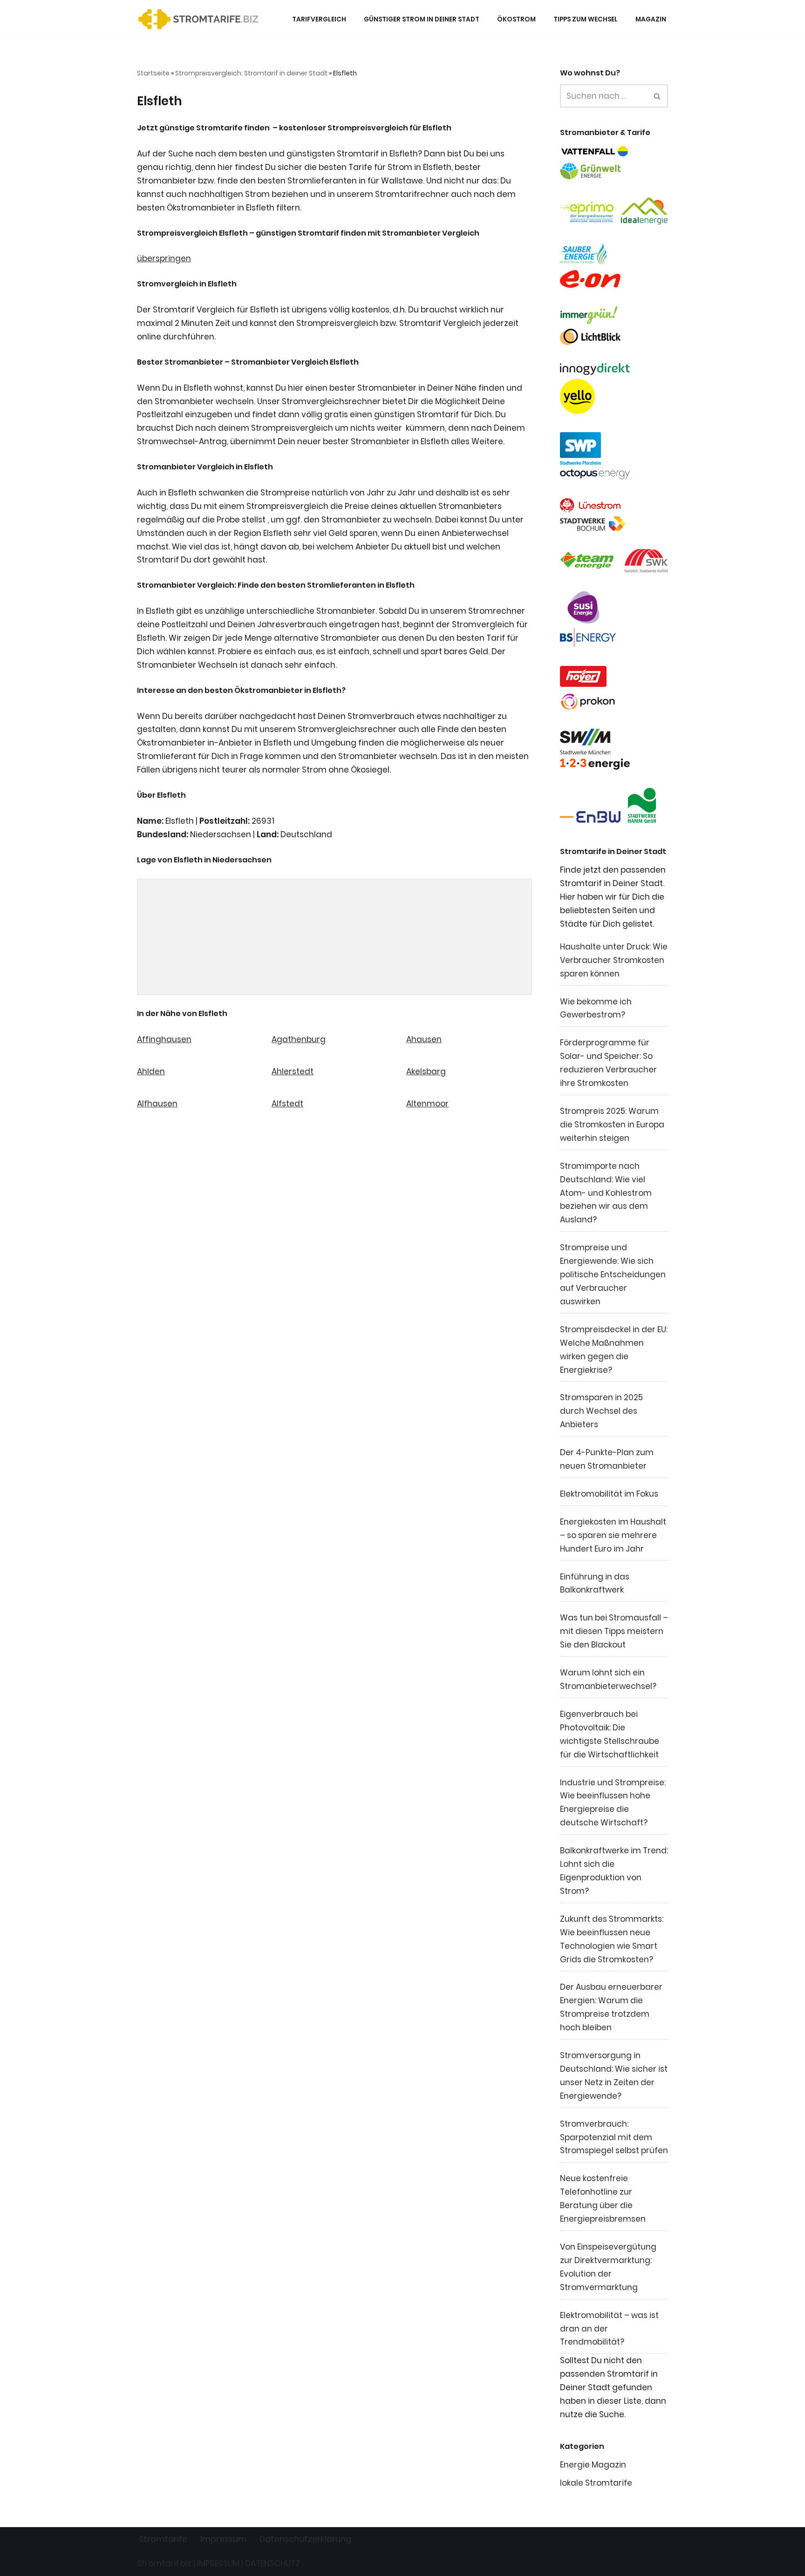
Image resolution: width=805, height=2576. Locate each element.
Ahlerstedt (293, 1071)
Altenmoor (427, 1104)
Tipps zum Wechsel (586, 19)
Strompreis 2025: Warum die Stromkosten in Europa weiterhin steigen (612, 1125)
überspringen (164, 258)
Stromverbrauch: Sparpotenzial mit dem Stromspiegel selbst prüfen (614, 2137)
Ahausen (424, 1039)
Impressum (223, 2539)
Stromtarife (163, 2539)
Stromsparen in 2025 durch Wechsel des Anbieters (601, 1411)
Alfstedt (287, 1104)
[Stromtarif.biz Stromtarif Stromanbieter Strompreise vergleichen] (201, 19)
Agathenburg (299, 1039)
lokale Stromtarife (596, 2483)
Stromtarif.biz (164, 2563)
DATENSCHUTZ (273, 2563)
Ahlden (151, 1071)
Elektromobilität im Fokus (609, 1494)
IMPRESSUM (218, 2563)
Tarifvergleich (319, 19)
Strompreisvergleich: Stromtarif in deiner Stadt (251, 73)
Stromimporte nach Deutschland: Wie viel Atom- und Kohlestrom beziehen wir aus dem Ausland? (606, 1193)
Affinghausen (164, 1039)
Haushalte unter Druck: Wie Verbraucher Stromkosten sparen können (614, 960)
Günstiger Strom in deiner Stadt (422, 19)
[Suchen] (658, 96)
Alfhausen (157, 1104)
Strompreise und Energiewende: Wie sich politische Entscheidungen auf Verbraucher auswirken (613, 1274)
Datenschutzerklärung (305, 2539)
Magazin (651, 19)
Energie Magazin (593, 2465)
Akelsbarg (426, 1071)
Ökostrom (516, 19)
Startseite (153, 73)
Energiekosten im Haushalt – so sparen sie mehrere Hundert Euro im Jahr (613, 1535)
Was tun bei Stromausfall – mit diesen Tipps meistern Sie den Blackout (614, 1631)
